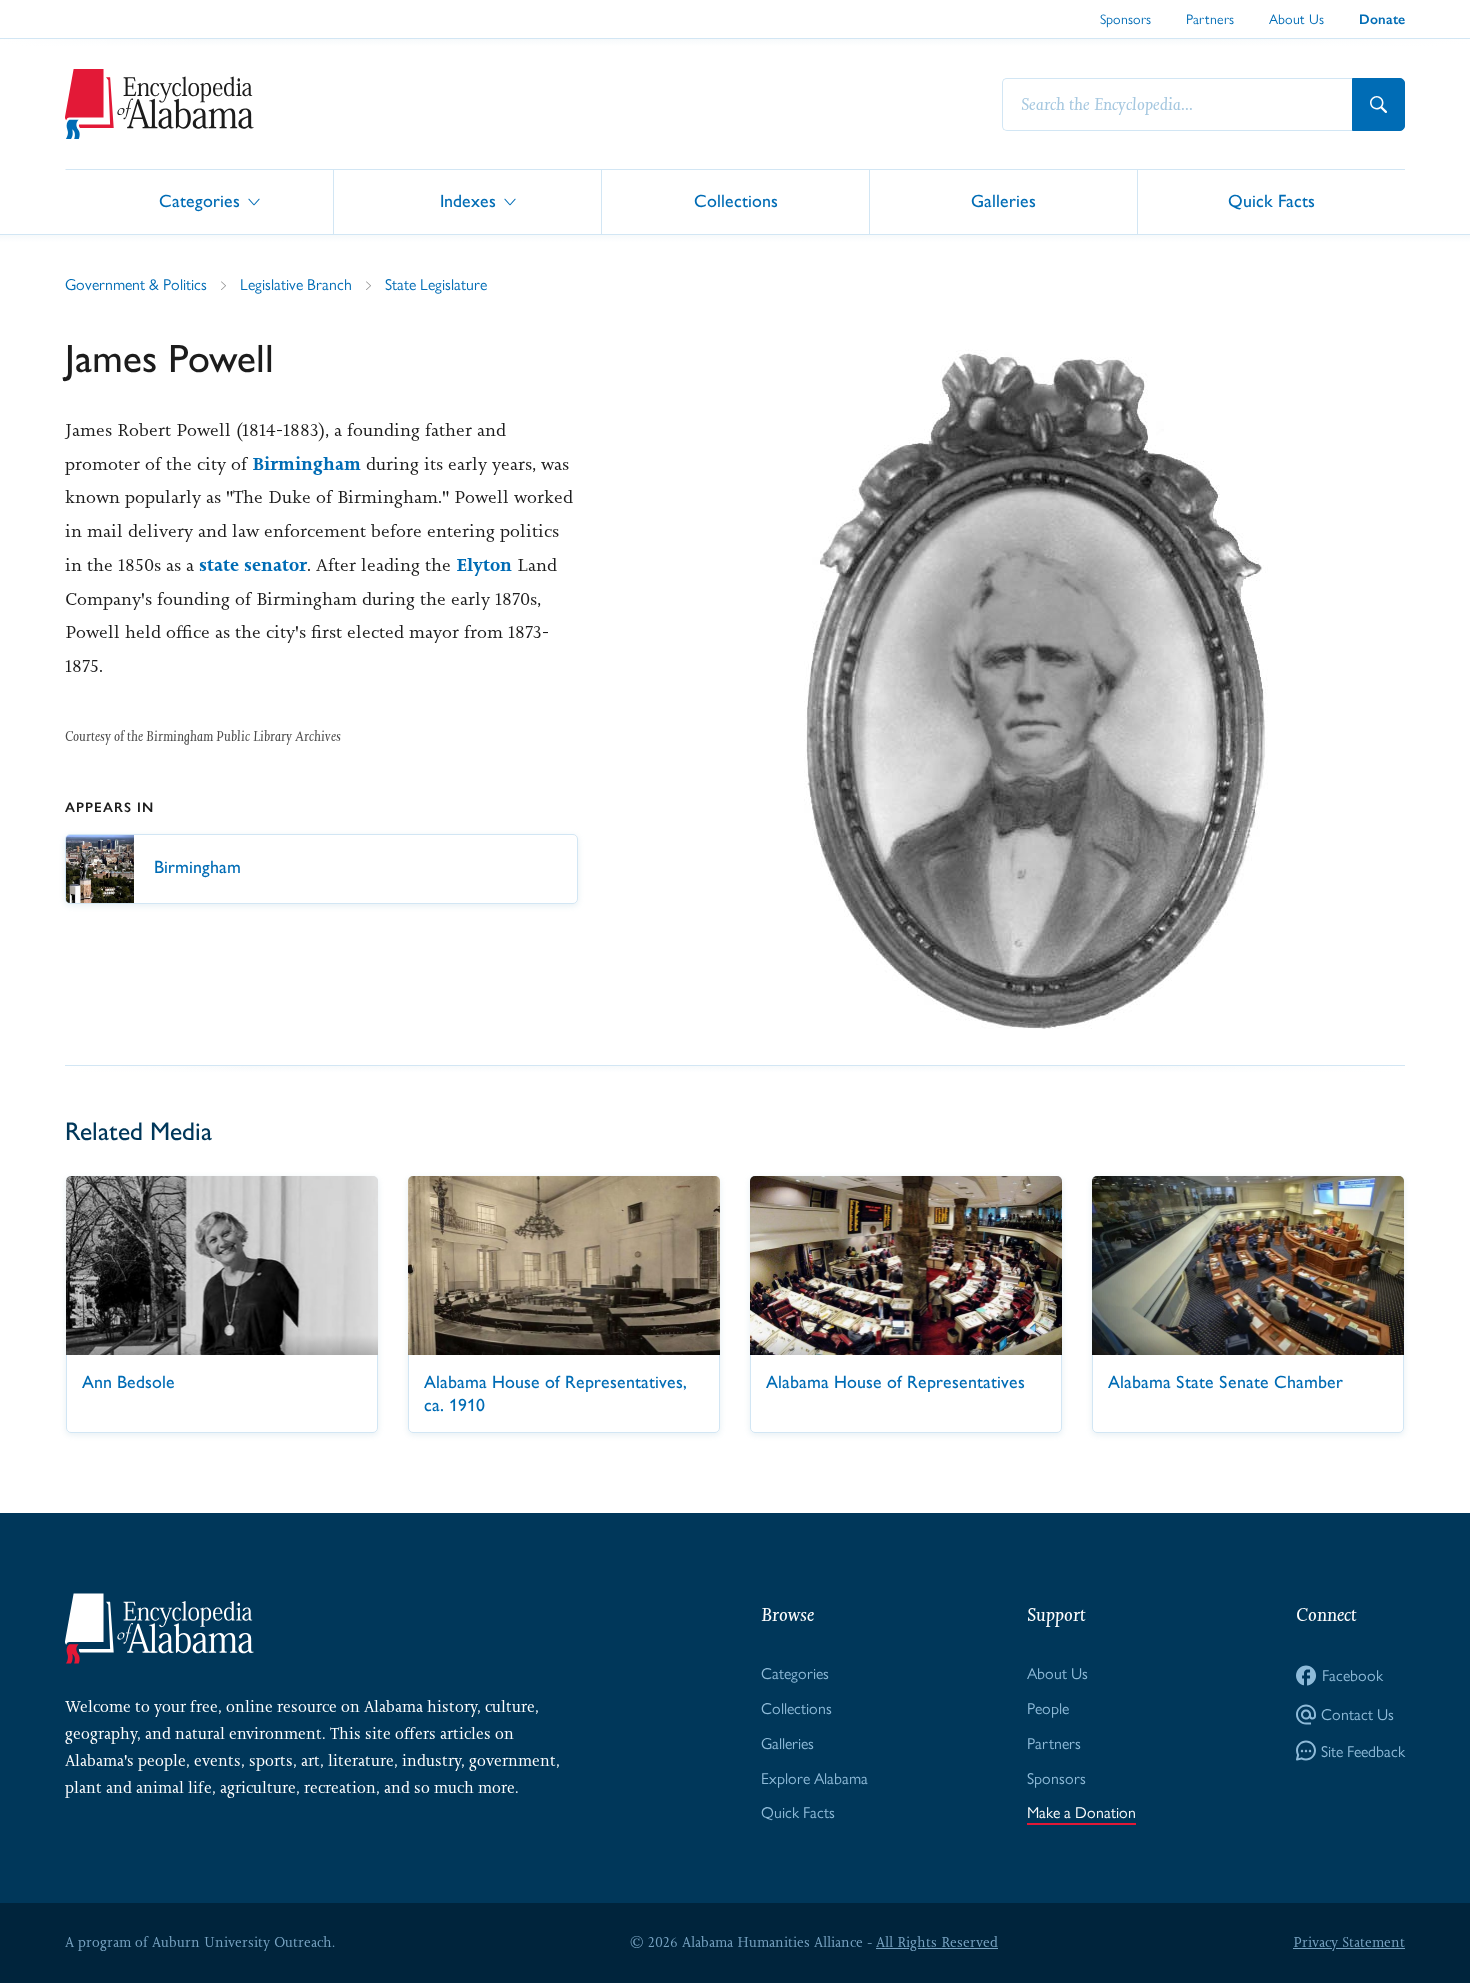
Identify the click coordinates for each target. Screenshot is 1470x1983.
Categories (199, 200)
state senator (253, 565)
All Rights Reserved (937, 1942)
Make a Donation (1081, 1811)
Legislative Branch (296, 283)
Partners (1210, 18)
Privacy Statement (1349, 1942)
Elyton (484, 565)
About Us (1296, 18)
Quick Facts (1271, 200)
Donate (1382, 19)
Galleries (1003, 200)
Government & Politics (136, 283)
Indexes (468, 200)
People (1048, 1707)
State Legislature (436, 283)
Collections (736, 200)
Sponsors (1125, 18)
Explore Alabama (814, 1777)
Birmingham (306, 464)
